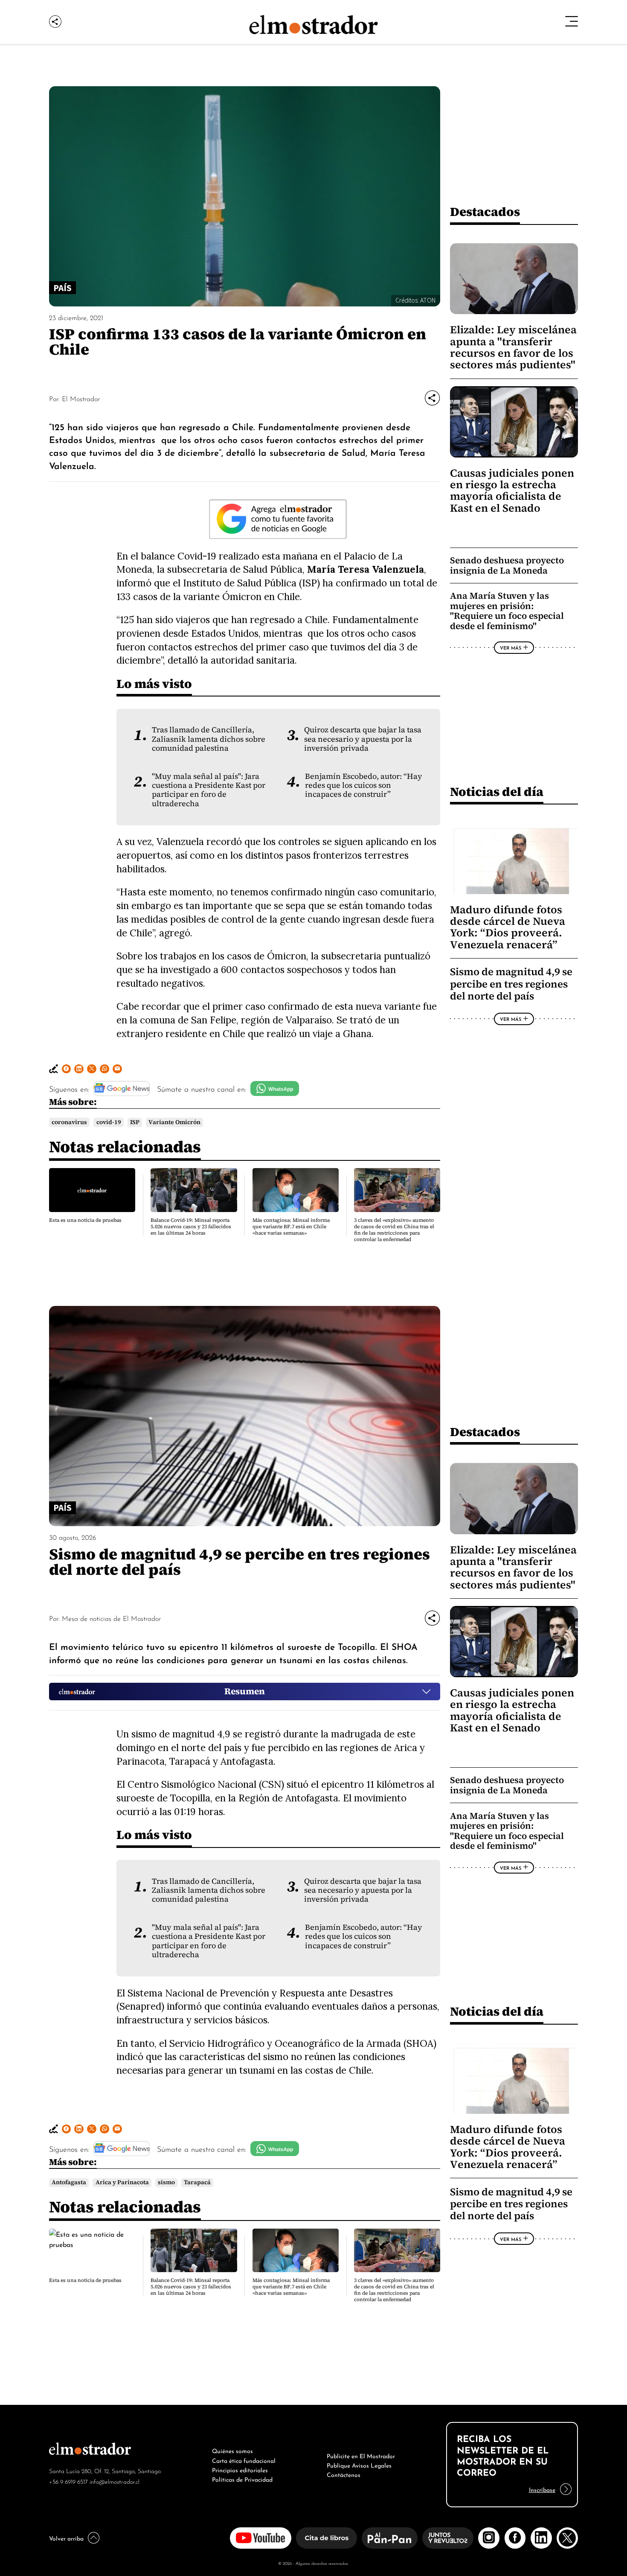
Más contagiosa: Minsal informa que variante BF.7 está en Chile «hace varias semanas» (291, 1227)
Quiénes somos (232, 2450)
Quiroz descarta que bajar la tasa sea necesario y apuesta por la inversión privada (363, 739)
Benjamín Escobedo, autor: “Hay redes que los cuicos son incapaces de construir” (364, 785)
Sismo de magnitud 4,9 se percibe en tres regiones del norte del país (511, 984)
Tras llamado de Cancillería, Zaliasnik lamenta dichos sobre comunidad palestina (209, 739)
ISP (135, 1122)
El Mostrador (81, 398)
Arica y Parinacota (122, 2182)
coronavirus (69, 1122)
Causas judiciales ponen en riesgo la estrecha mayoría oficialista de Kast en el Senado (512, 491)
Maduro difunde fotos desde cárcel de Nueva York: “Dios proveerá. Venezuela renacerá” (508, 927)
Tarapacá (197, 2182)
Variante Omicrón (174, 1122)
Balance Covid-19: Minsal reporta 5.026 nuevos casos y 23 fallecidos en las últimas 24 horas (191, 1227)
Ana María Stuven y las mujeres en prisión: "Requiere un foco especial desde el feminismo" (507, 611)
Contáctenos (344, 2474)
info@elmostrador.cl (115, 2481)
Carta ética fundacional (244, 2460)
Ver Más (511, 647)
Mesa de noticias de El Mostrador (111, 1618)
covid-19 (109, 1122)
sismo (166, 2182)
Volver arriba (66, 2538)
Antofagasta (69, 2182)
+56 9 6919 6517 (68, 2481)
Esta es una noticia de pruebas (85, 1220)
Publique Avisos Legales (359, 2465)
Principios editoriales (240, 2469)
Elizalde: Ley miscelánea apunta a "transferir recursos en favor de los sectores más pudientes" (513, 347)
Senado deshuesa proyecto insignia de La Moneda (507, 565)
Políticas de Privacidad (242, 2479)
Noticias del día (497, 791)
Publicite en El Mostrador (361, 2455)
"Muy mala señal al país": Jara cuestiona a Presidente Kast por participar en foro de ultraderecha (209, 790)
